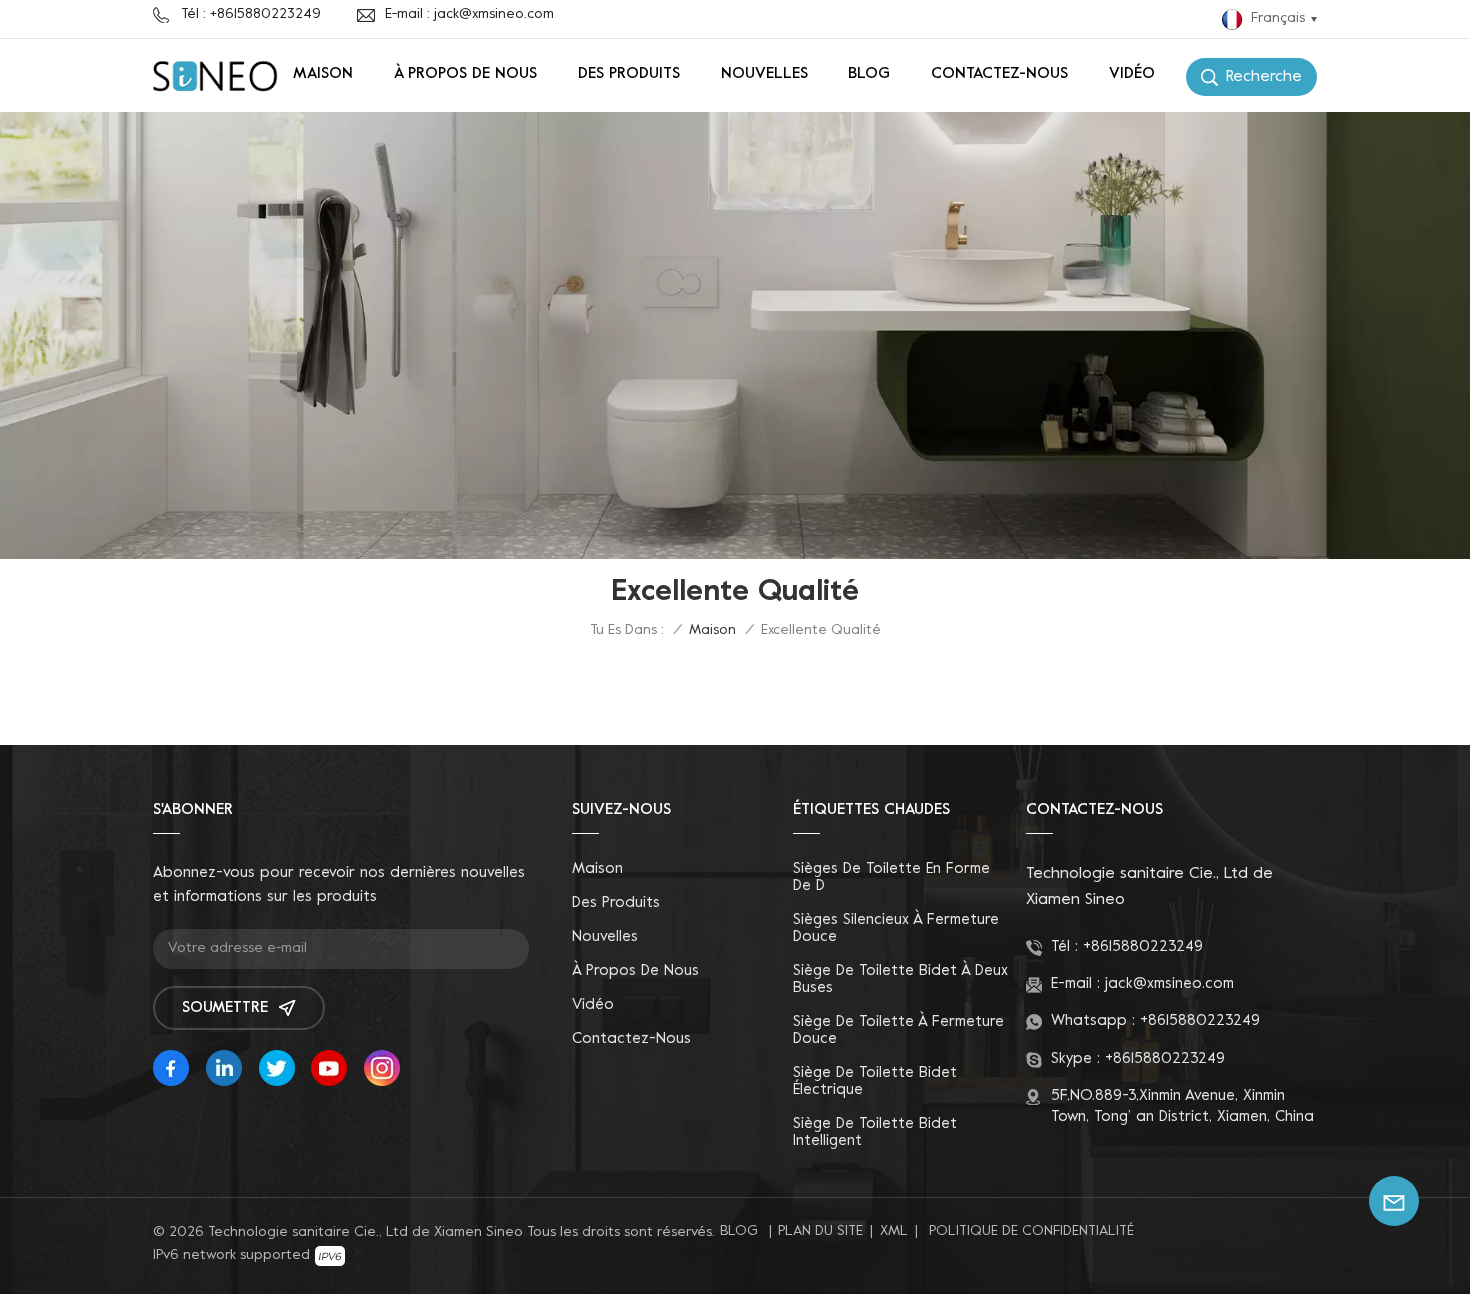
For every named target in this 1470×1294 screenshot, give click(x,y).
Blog (869, 74)
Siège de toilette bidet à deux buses (900, 979)
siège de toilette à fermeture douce (898, 1030)
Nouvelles (764, 74)
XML (894, 1231)
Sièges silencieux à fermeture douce (896, 928)
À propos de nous (465, 74)
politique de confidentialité (1031, 1231)
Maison (323, 74)
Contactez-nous (999, 74)
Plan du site (820, 1231)
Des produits (629, 74)
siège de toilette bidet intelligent (875, 1132)
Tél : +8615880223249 (251, 14)
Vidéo (1132, 74)
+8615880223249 (1143, 947)
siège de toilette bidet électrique (875, 1081)
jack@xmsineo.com (1169, 984)
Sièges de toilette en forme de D (891, 877)
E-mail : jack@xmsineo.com (469, 14)
